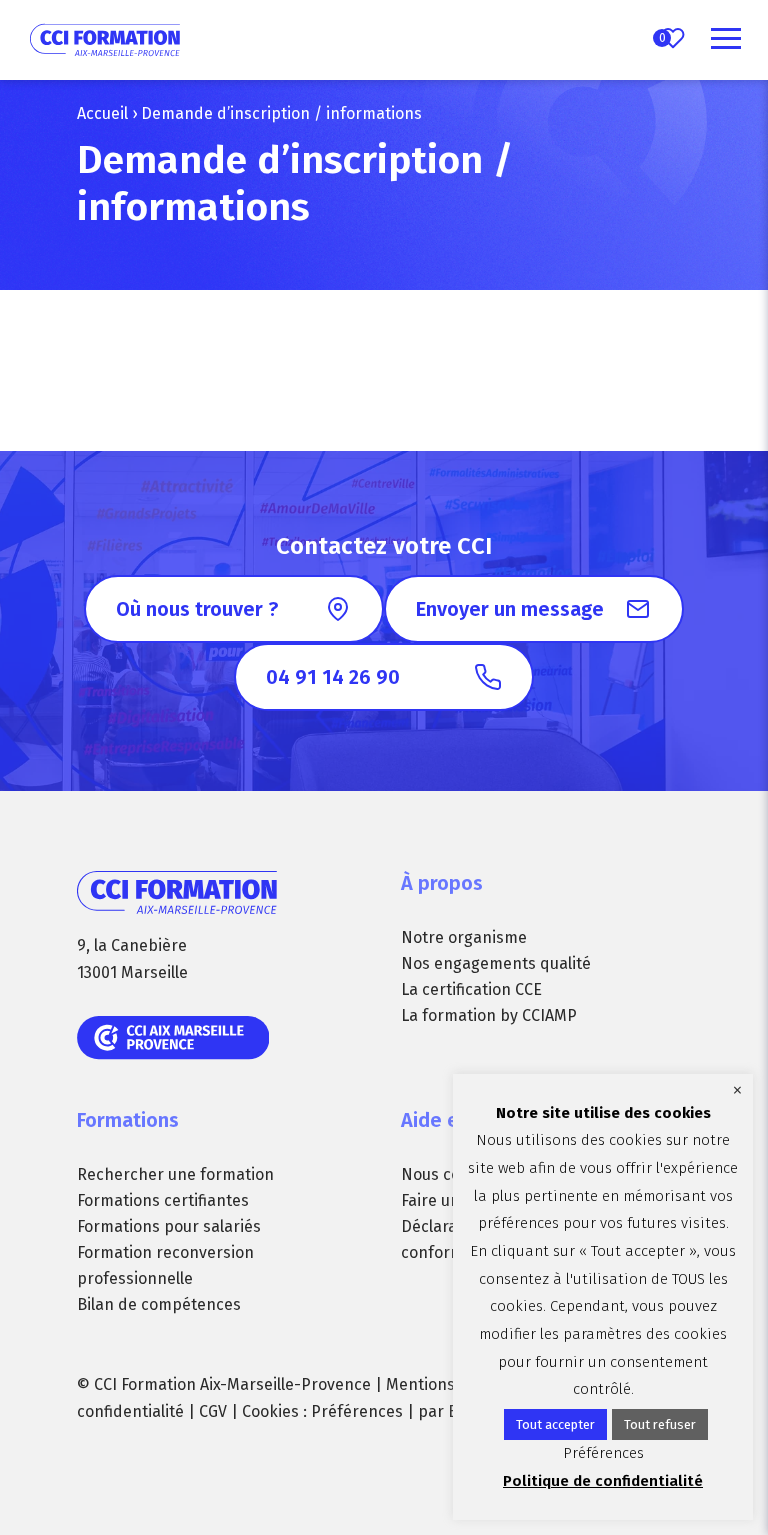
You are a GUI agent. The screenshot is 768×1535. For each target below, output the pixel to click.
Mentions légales (448, 1384)
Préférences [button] (357, 1411)
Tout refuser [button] (660, 1424)
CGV (213, 1411)
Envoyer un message (510, 609)
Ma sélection (662, 38)
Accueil (102, 113)
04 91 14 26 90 (333, 677)
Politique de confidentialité (603, 1481)
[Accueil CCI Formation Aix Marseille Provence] (105, 40)
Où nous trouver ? (197, 609)
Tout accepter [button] (555, 1424)
